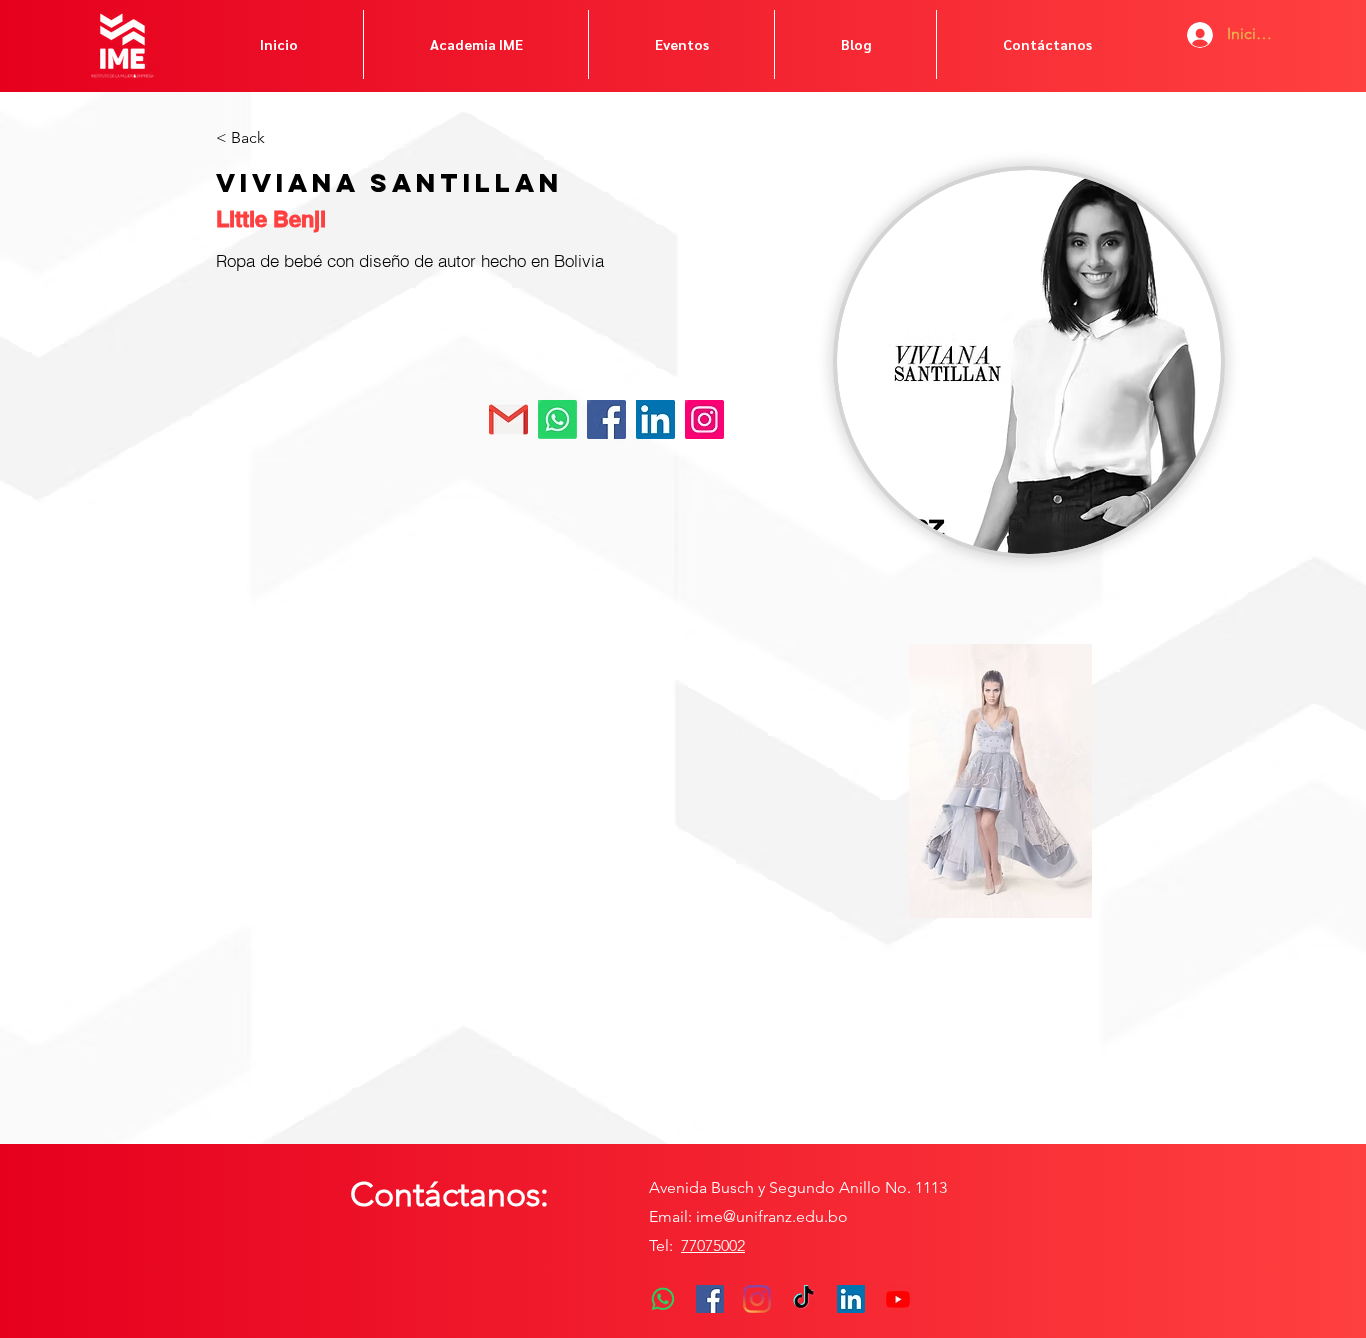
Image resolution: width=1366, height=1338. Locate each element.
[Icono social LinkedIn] (851, 1299)
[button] (1001, 781)
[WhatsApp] (663, 1299)
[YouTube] (898, 1299)
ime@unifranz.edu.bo (772, 1216)
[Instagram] (757, 1299)
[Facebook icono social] (710, 1299)
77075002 (713, 1245)
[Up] (703, 419)
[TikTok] (804, 1299)
